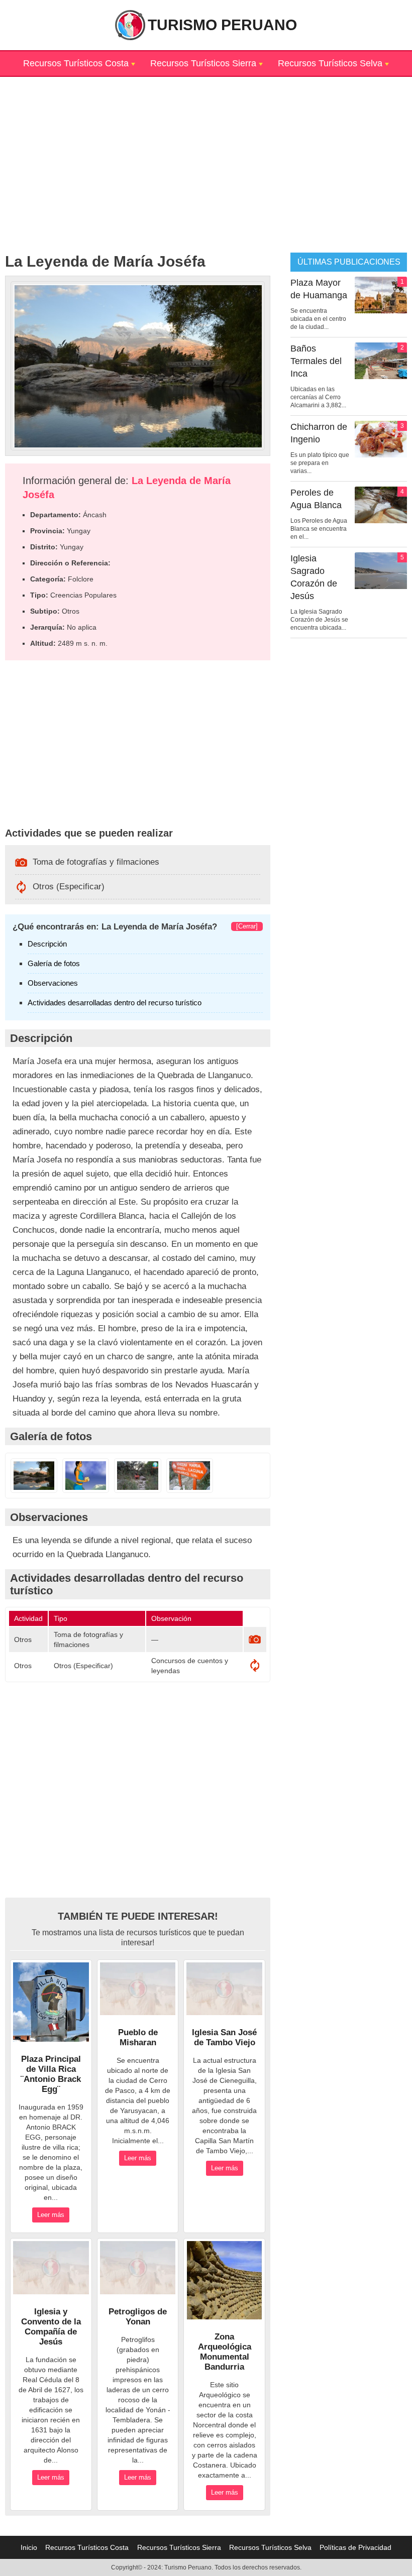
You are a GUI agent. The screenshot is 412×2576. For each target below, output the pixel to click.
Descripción (47, 944)
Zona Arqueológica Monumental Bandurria (225, 2352)
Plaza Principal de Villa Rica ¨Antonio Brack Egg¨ (51, 2074)
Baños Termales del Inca (316, 361)
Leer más (51, 2215)
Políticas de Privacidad (355, 2547)
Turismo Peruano (222, 25)
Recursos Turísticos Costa (76, 63)
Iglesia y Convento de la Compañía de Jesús (51, 2327)
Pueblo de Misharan (138, 2037)
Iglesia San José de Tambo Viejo (224, 2037)
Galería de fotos (54, 963)
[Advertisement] (206, 147)
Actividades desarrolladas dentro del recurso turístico (115, 1003)
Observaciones (53, 983)
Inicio (29, 2547)
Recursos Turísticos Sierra (203, 63)
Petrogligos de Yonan (138, 2317)
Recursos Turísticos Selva (330, 63)
